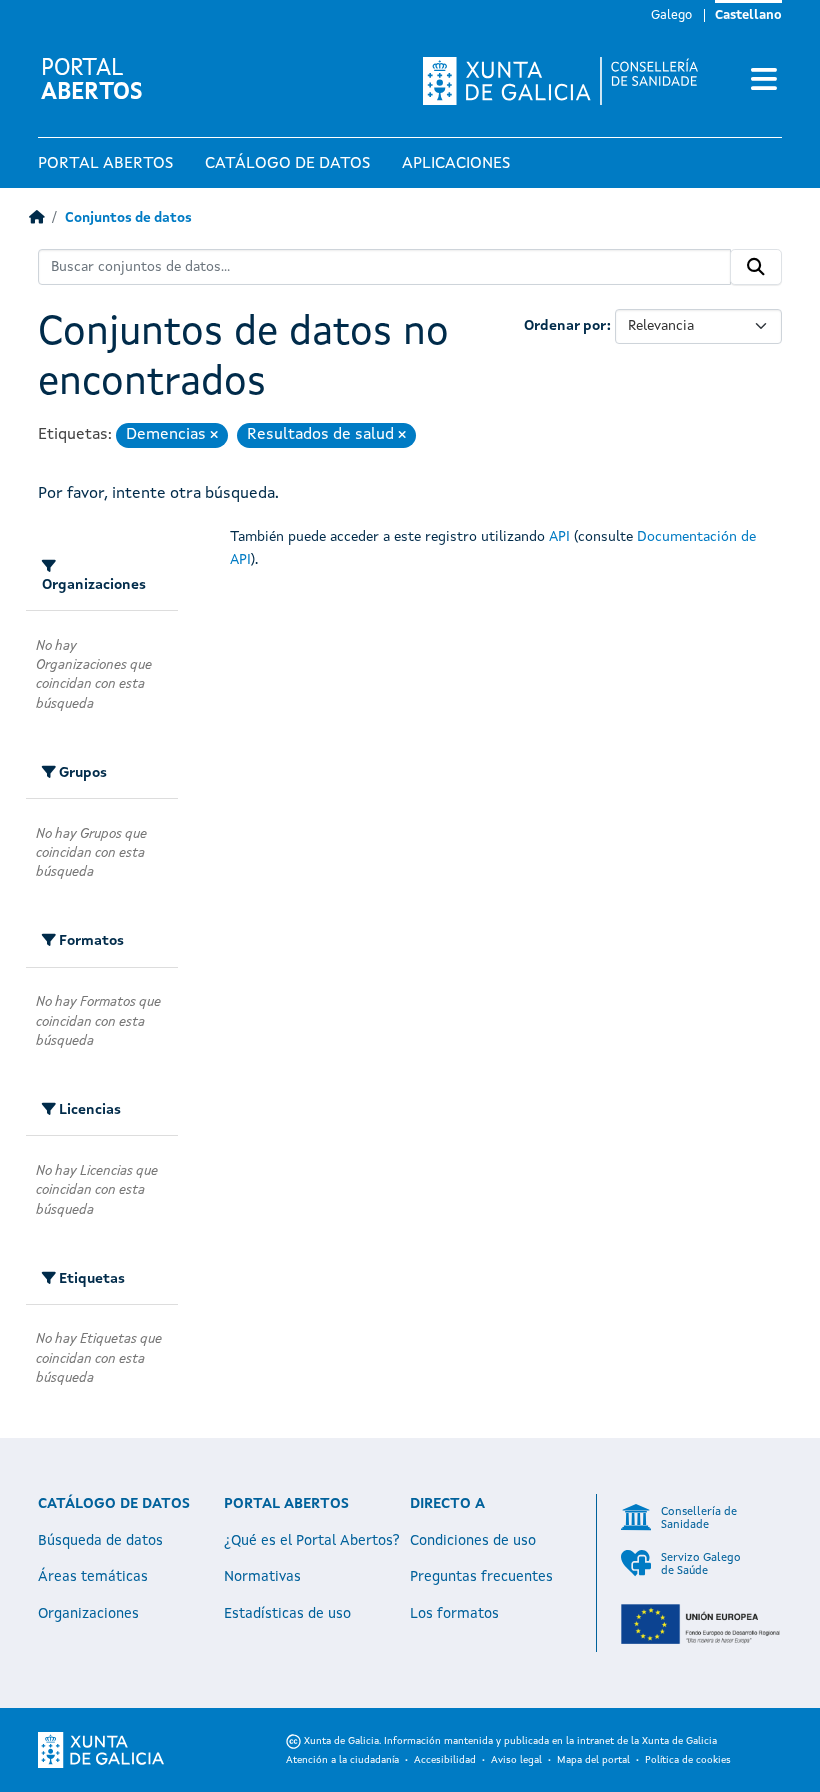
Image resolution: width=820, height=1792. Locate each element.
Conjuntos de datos (128, 218)
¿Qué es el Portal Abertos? (312, 1541)
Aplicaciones (456, 164)
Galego (671, 15)
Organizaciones (88, 1614)
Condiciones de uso (473, 1541)
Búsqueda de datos (100, 1541)
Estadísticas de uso (287, 1614)
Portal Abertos (105, 164)
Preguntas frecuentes (481, 1577)
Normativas (262, 1577)
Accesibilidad (445, 1760)
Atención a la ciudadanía (342, 1760)
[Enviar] (756, 267)
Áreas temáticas (93, 1577)
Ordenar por (565, 326)
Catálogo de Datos (287, 164)
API (559, 537)
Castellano (748, 15)
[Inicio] (36, 218)
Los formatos (454, 1614)
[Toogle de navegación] (764, 81)
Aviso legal (516, 1760)
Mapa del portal (593, 1760)
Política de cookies (688, 1760)
